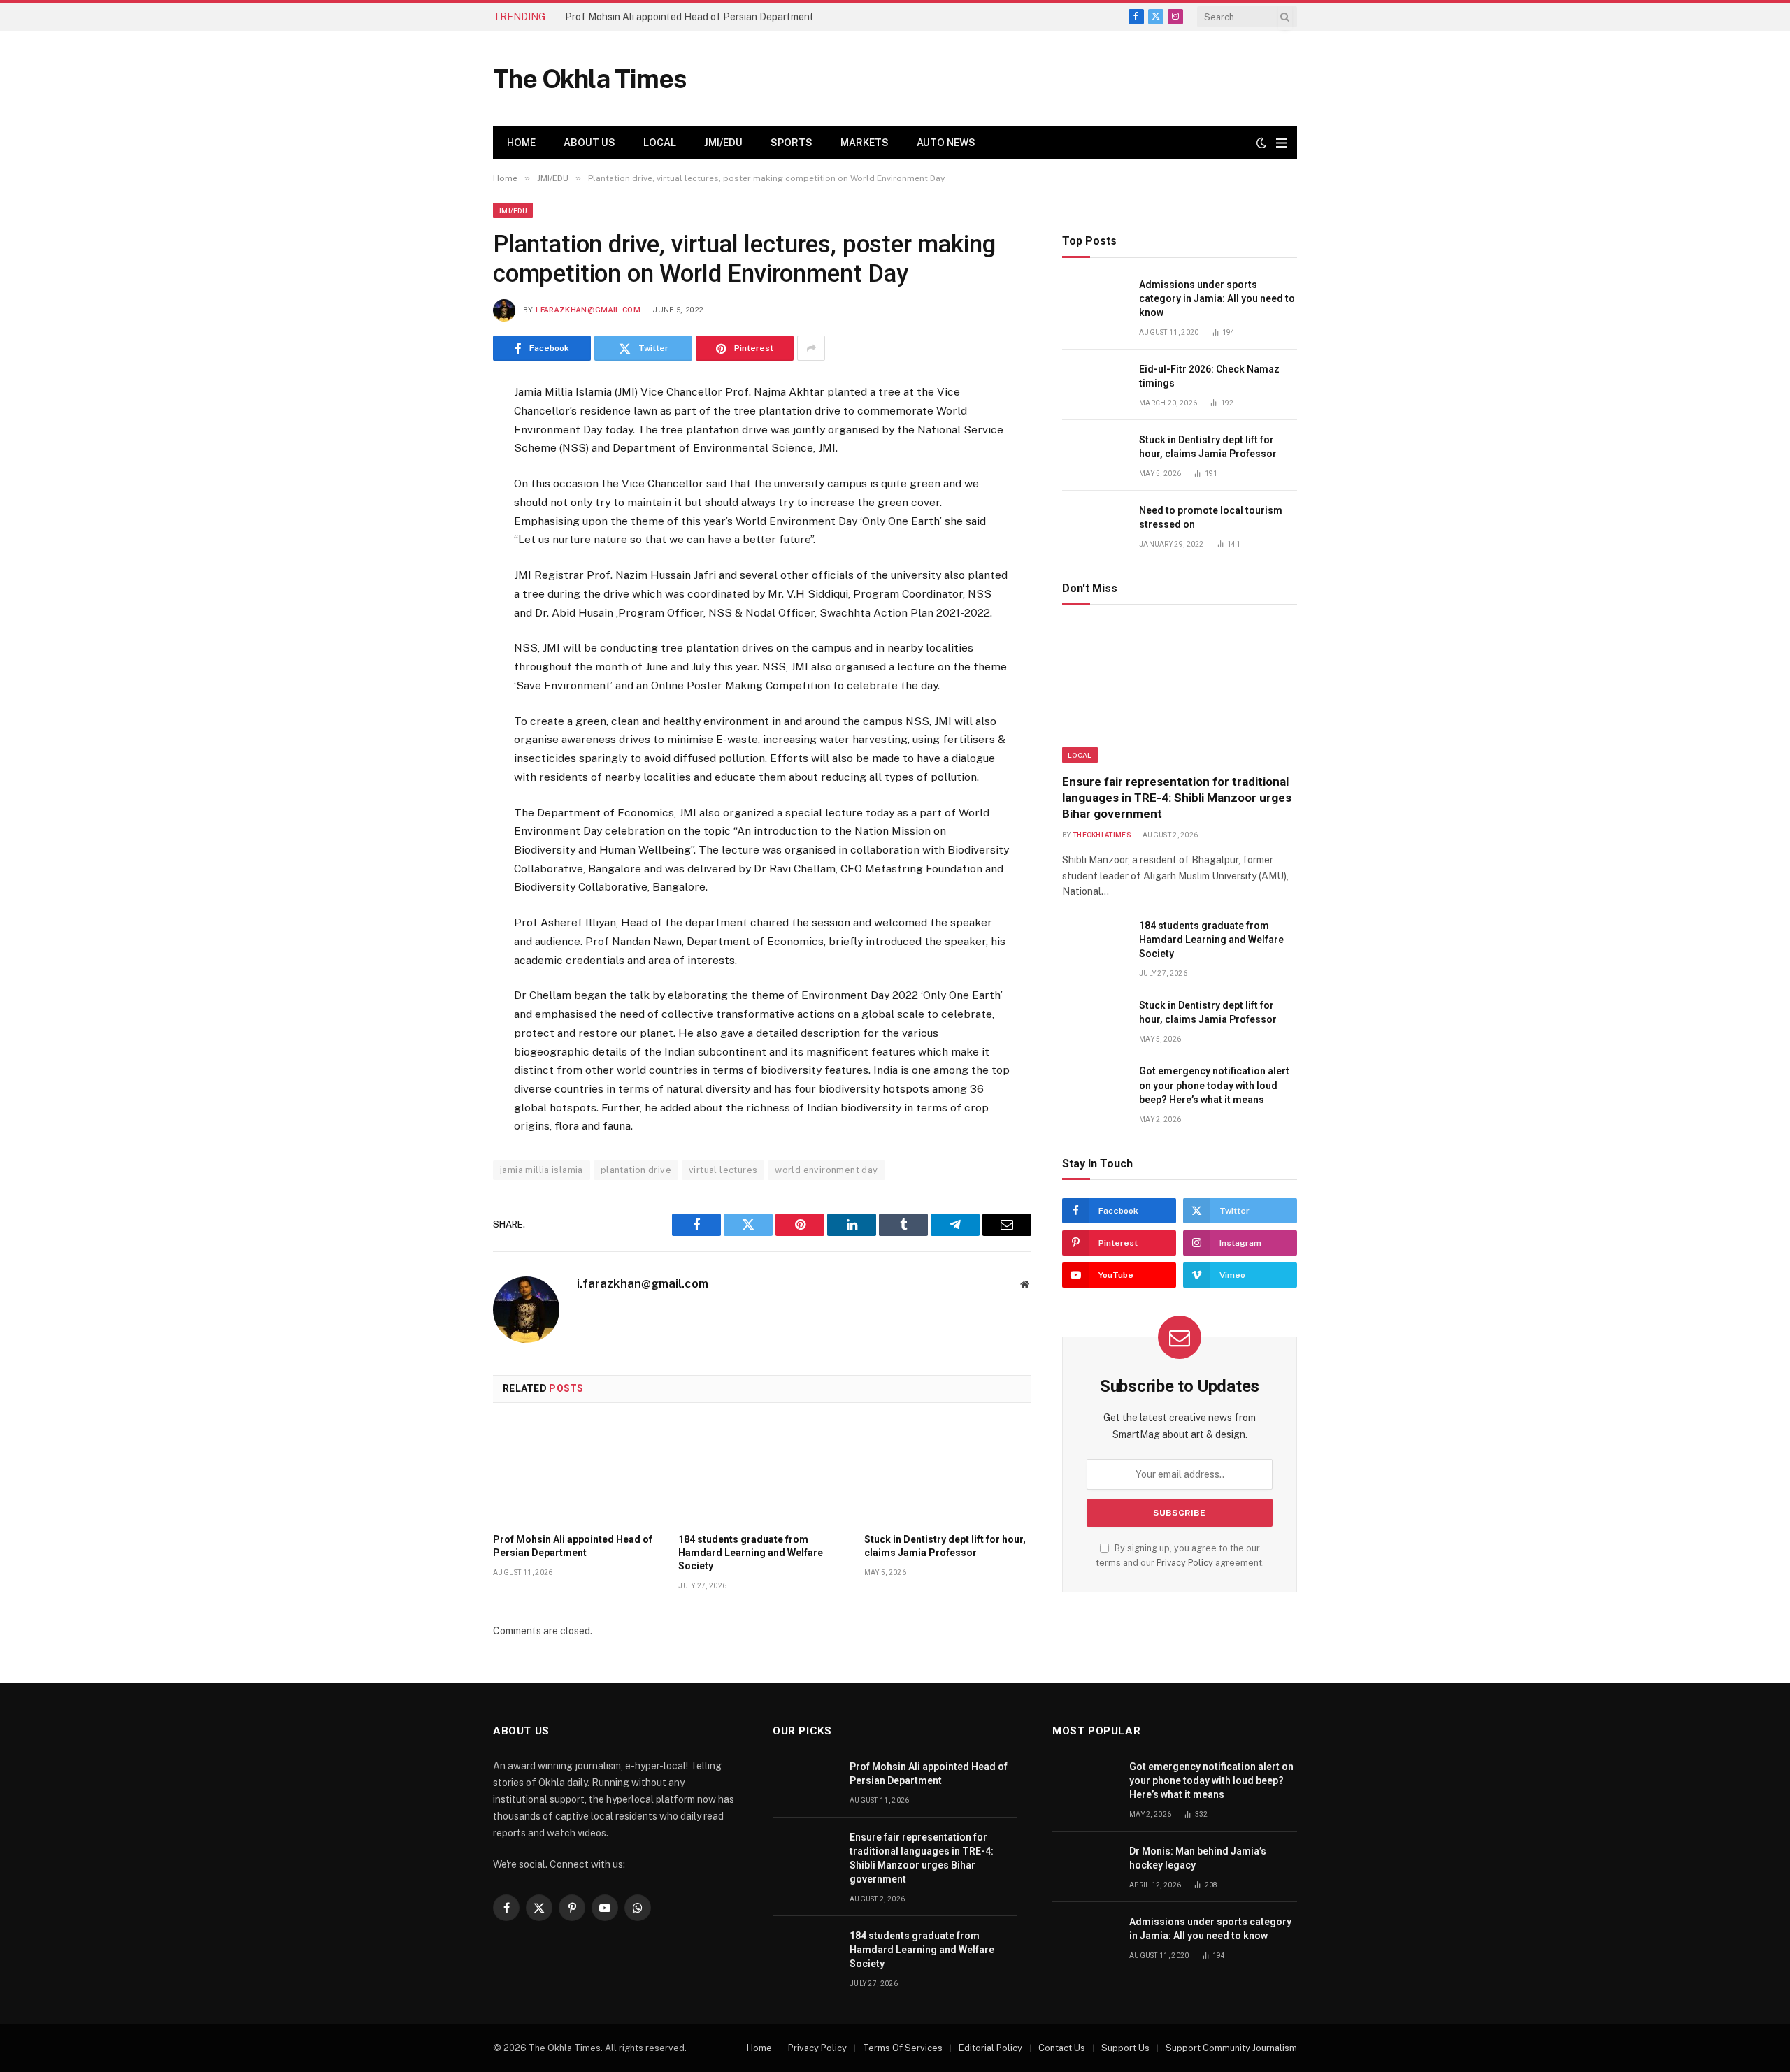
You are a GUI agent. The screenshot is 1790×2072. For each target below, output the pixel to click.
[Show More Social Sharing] (811, 348)
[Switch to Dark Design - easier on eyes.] (1261, 143)
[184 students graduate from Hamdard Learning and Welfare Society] (762, 1472)
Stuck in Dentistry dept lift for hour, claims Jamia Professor (945, 1546)
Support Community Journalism (1231, 2048)
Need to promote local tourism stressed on (1211, 517)
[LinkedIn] (443, 498)
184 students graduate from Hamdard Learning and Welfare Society (751, 1553)
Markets (865, 143)
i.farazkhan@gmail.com (588, 310)
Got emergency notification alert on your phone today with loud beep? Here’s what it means (1214, 1085)
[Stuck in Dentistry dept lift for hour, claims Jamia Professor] (948, 1472)
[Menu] (1281, 143)
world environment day (826, 1170)
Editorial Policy (990, 2048)
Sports (792, 143)
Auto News (946, 143)
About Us (589, 143)
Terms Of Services (903, 2048)
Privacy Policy (1185, 1563)
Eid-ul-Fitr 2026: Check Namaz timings (1209, 376)
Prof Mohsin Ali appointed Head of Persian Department (689, 17)
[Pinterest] (443, 532)
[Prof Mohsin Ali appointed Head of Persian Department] (577, 1472)
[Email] (443, 566)
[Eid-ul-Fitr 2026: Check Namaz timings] (1094, 385)
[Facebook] (443, 429)
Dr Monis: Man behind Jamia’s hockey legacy (1198, 1858)
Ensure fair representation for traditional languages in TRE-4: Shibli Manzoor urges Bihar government (1177, 798)
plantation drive (636, 1170)
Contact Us (1062, 2048)
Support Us (1125, 2048)
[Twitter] (443, 463)
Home (521, 143)
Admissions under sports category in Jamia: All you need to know (1217, 298)
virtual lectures (723, 1170)
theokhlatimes (1102, 835)
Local (660, 143)
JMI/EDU (723, 143)
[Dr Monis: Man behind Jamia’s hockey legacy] (1084, 1867)
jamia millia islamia (542, 1170)
